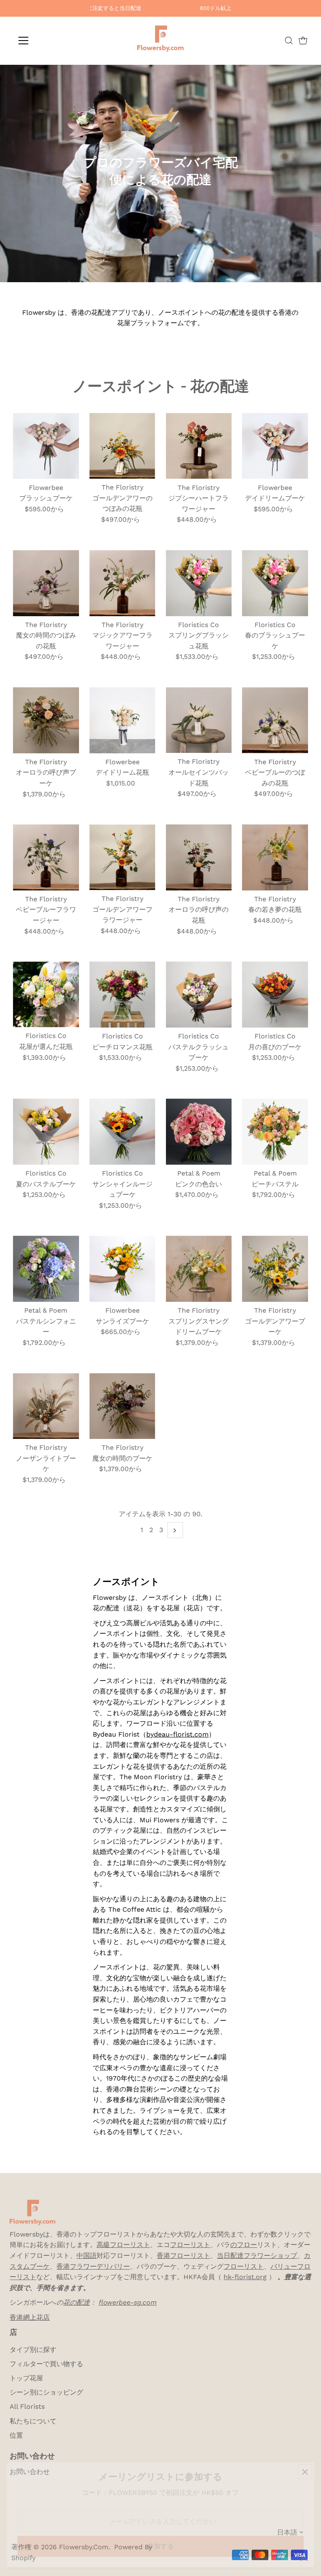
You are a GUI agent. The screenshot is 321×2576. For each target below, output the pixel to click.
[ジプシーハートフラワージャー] (199, 446)
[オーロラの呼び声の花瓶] (199, 857)
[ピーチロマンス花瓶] (122, 995)
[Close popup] (305, 2472)
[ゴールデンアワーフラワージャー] (122, 857)
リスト (200, 2245)
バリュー (284, 2266)
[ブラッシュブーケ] (46, 446)
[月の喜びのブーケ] (275, 995)
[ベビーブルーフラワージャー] (46, 857)
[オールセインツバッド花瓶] (199, 720)
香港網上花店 (30, 2317)
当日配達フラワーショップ (257, 2256)
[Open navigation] (48, 41)
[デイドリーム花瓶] (122, 720)
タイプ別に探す (33, 2350)
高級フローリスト (123, 2245)
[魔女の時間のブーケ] (122, 1406)
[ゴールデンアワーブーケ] (275, 1269)
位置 (16, 2435)
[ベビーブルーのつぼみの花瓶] (275, 720)
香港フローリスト (183, 2256)
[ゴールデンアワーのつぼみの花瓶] (122, 446)
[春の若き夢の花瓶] (275, 857)
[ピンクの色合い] (199, 1132)
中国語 (87, 2256)
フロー (180, 2245)
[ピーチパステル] (275, 1132)
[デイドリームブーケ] (275, 446)
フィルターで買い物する (46, 2364)
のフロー (244, 2245)
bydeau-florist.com (177, 1734)
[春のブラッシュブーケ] (275, 583)
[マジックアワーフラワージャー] (122, 583)
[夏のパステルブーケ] (46, 1132)
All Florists (27, 2406)
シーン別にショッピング (46, 2392)
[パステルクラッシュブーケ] (199, 995)
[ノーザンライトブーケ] (46, 1406)
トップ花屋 (26, 2378)
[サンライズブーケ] (122, 1269)
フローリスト (244, 2266)
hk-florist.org (245, 2277)
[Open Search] (289, 41)
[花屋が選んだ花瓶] (46, 994)
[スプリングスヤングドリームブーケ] (199, 1269)
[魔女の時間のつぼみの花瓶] (46, 583)
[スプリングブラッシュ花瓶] (199, 583)
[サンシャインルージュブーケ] (122, 1132)
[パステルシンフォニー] (46, 1269)
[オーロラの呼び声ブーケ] (46, 720)
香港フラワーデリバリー (93, 2266)
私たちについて (33, 2421)
